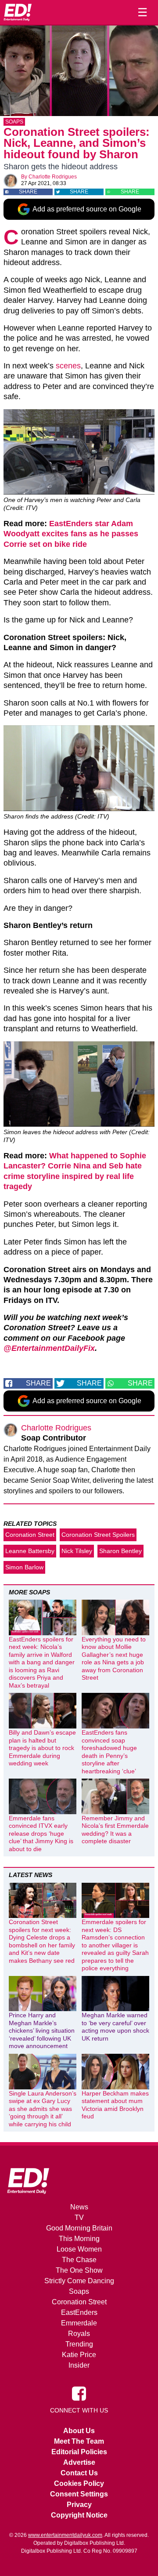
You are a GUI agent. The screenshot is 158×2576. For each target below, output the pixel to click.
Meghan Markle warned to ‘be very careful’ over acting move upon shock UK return (115, 2027)
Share (28, 192)
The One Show (79, 2270)
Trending (79, 2344)
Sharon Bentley (120, 1551)
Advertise (79, 2462)
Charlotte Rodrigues (53, 177)
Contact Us (79, 2473)
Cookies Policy (79, 2483)
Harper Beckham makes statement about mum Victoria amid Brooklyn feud (115, 2105)
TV (79, 2218)
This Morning (79, 2239)
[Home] (18, 12)
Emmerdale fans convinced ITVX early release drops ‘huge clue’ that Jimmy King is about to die (41, 1834)
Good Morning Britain (79, 2228)
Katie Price (79, 2355)
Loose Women (79, 2249)
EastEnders (79, 2312)
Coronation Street (30, 1535)
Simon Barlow (24, 1567)
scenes (68, 366)
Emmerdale (79, 2323)
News (79, 2207)
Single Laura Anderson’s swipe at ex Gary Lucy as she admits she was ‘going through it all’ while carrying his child (43, 2109)
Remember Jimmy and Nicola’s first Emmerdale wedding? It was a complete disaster (115, 1830)
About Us (79, 2431)
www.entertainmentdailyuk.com (65, 2535)
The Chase (79, 2260)
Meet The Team (79, 2441)
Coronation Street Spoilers (98, 1535)
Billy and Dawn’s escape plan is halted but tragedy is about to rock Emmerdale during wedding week (42, 1748)
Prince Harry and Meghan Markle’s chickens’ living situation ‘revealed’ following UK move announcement (42, 2030)
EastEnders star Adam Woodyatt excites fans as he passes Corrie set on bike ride (71, 534)
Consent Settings (79, 2494)
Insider (79, 2365)
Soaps (14, 122)
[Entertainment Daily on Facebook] (79, 2393)
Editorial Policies (79, 2452)
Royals (79, 2334)
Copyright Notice (79, 2515)
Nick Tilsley (77, 1551)
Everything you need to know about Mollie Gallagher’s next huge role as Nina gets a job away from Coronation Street (114, 1659)
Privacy (79, 2505)
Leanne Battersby (30, 1551)
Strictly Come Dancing (79, 2281)
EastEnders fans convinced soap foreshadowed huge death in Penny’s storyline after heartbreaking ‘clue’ (109, 1752)
